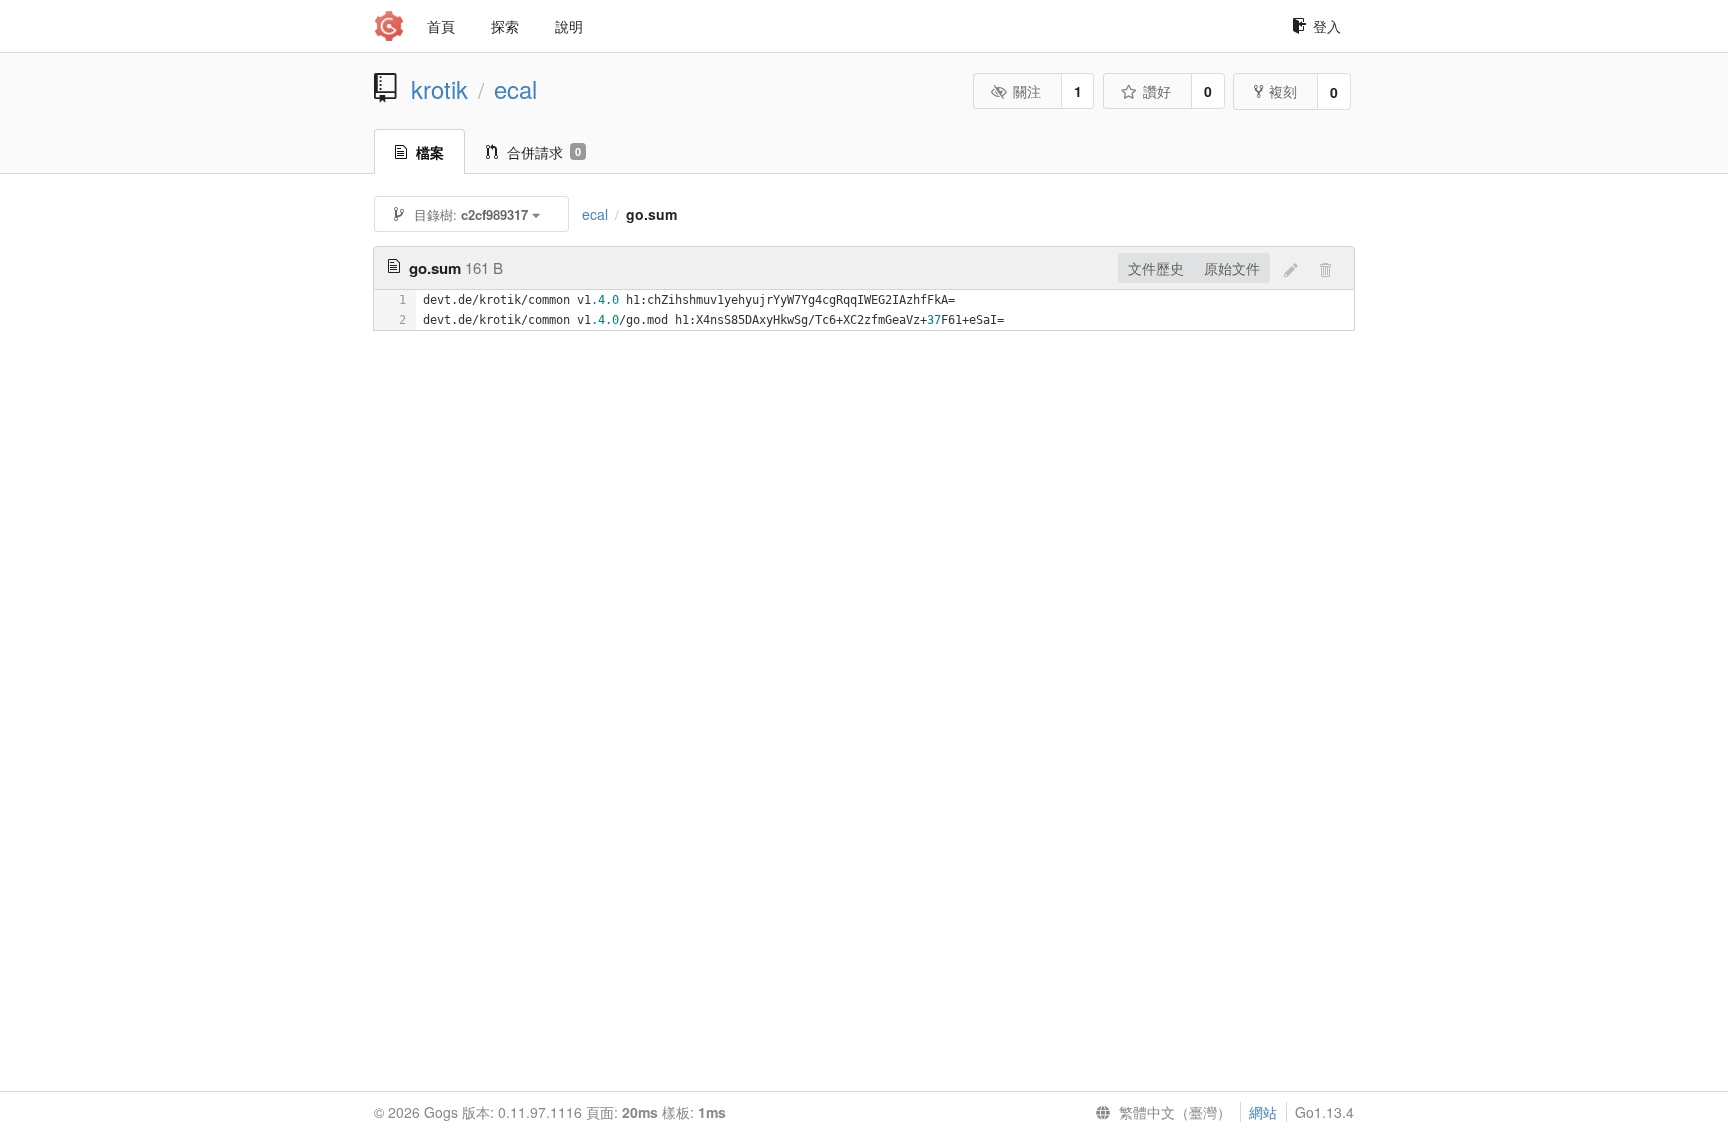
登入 (1327, 26)
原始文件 (1232, 268)
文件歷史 (1156, 268)
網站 (1263, 1112)
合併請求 (544, 152)
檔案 (430, 152)
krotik (439, 89)
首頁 (441, 26)
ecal (515, 89)
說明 (569, 26)
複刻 (1283, 91)
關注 (1027, 91)
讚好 (1157, 91)
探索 (505, 26)
